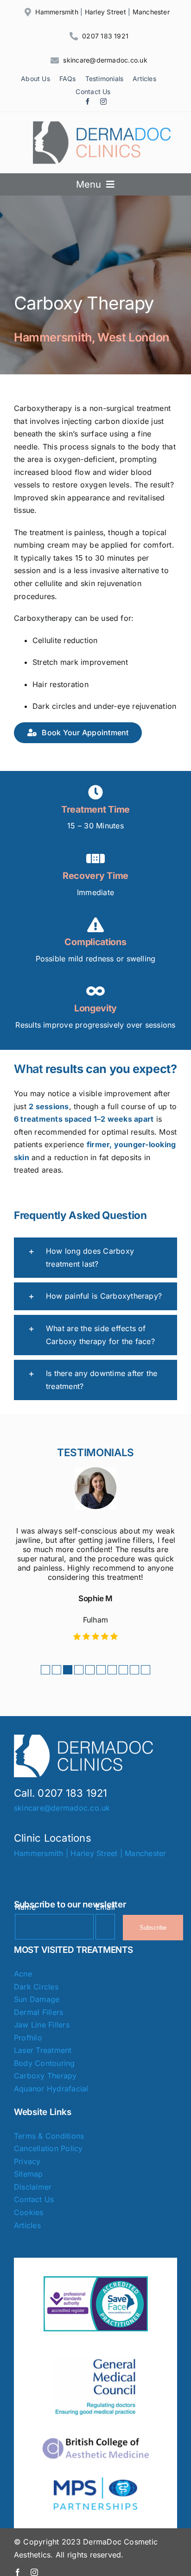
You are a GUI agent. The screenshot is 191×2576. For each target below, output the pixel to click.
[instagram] (103, 101)
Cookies (29, 2212)
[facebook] (88, 101)
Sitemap (29, 2174)
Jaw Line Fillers (42, 2025)
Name (25, 1907)
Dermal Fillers (38, 2012)
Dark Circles (36, 1987)
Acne (23, 1974)
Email (105, 1907)
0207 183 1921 (105, 36)
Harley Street (105, 12)
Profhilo (28, 2038)
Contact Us (34, 2199)
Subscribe (153, 1928)
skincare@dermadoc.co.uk (105, 60)
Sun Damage (37, 1999)
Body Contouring (45, 2063)
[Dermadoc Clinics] (102, 125)
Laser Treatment (43, 2050)
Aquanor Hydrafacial (51, 2089)
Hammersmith (57, 12)
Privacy (27, 2161)
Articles (27, 2225)
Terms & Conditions (49, 2136)
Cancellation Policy (48, 2148)
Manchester (151, 12)
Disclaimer (33, 2187)
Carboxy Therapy (45, 2076)
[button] (95, 1258)
